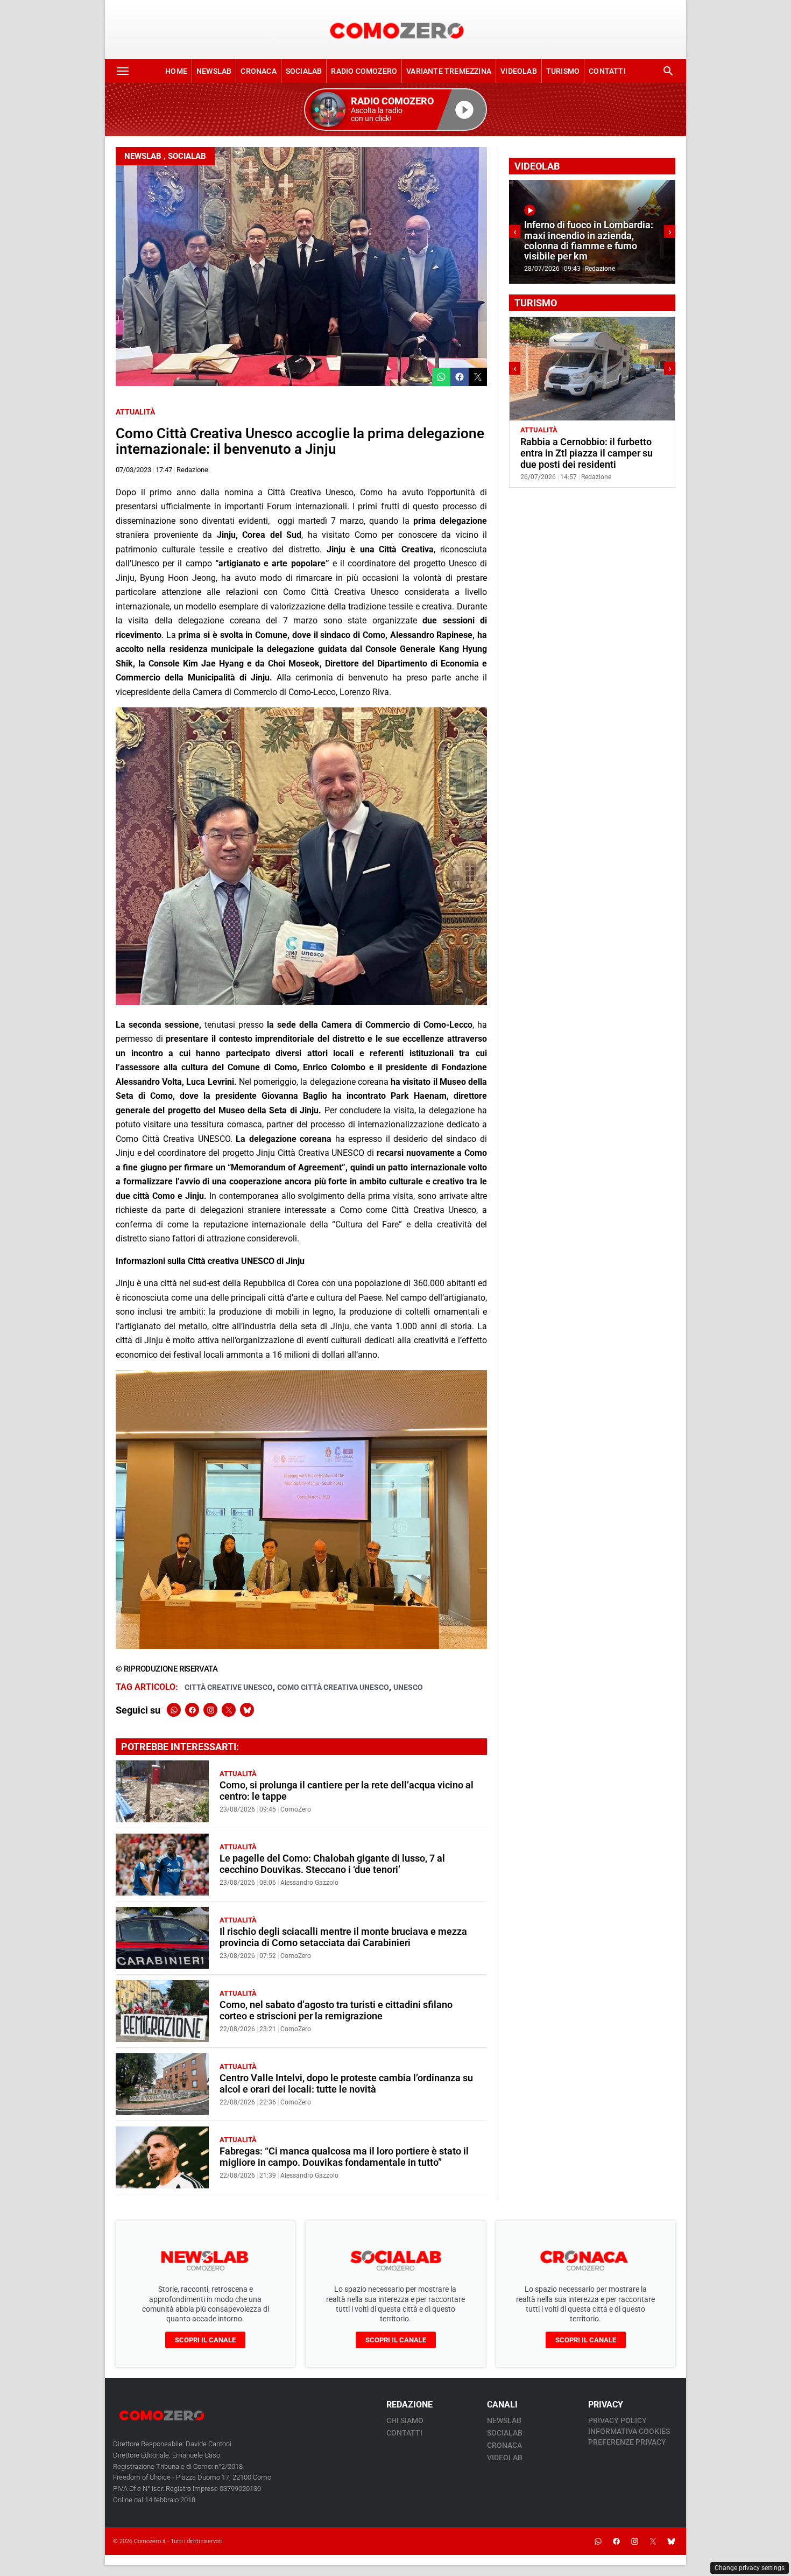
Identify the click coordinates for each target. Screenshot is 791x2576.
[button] (395, 110)
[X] (229, 1710)
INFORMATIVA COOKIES (629, 2431)
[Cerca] (668, 71)
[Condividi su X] (478, 377)
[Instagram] (210, 1710)
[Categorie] (123, 71)
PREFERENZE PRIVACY (627, 2442)
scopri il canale (205, 2340)
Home (176, 71)
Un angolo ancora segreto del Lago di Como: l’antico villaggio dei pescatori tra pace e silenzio (589, 453)
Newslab (214, 71)
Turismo (563, 71)
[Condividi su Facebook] (460, 377)
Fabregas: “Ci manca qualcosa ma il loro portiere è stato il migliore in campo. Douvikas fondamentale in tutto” (344, 2157)
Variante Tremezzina (449, 71)
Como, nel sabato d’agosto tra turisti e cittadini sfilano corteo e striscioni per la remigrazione (336, 2010)
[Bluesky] (247, 1710)
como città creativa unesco (333, 1687)
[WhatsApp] (174, 1710)
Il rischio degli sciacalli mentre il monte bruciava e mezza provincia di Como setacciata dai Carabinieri (343, 1937)
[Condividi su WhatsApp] (441, 377)
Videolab (519, 71)
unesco (408, 1687)
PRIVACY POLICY (617, 2420)
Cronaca (258, 71)
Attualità (135, 412)
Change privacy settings (750, 2568)
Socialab (304, 71)
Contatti (607, 71)
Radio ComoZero (364, 71)
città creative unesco (229, 1687)
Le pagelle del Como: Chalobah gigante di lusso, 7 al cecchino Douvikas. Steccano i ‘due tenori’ (332, 1864)
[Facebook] (192, 1710)
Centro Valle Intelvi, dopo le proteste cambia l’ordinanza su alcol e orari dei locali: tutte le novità (346, 2084)
